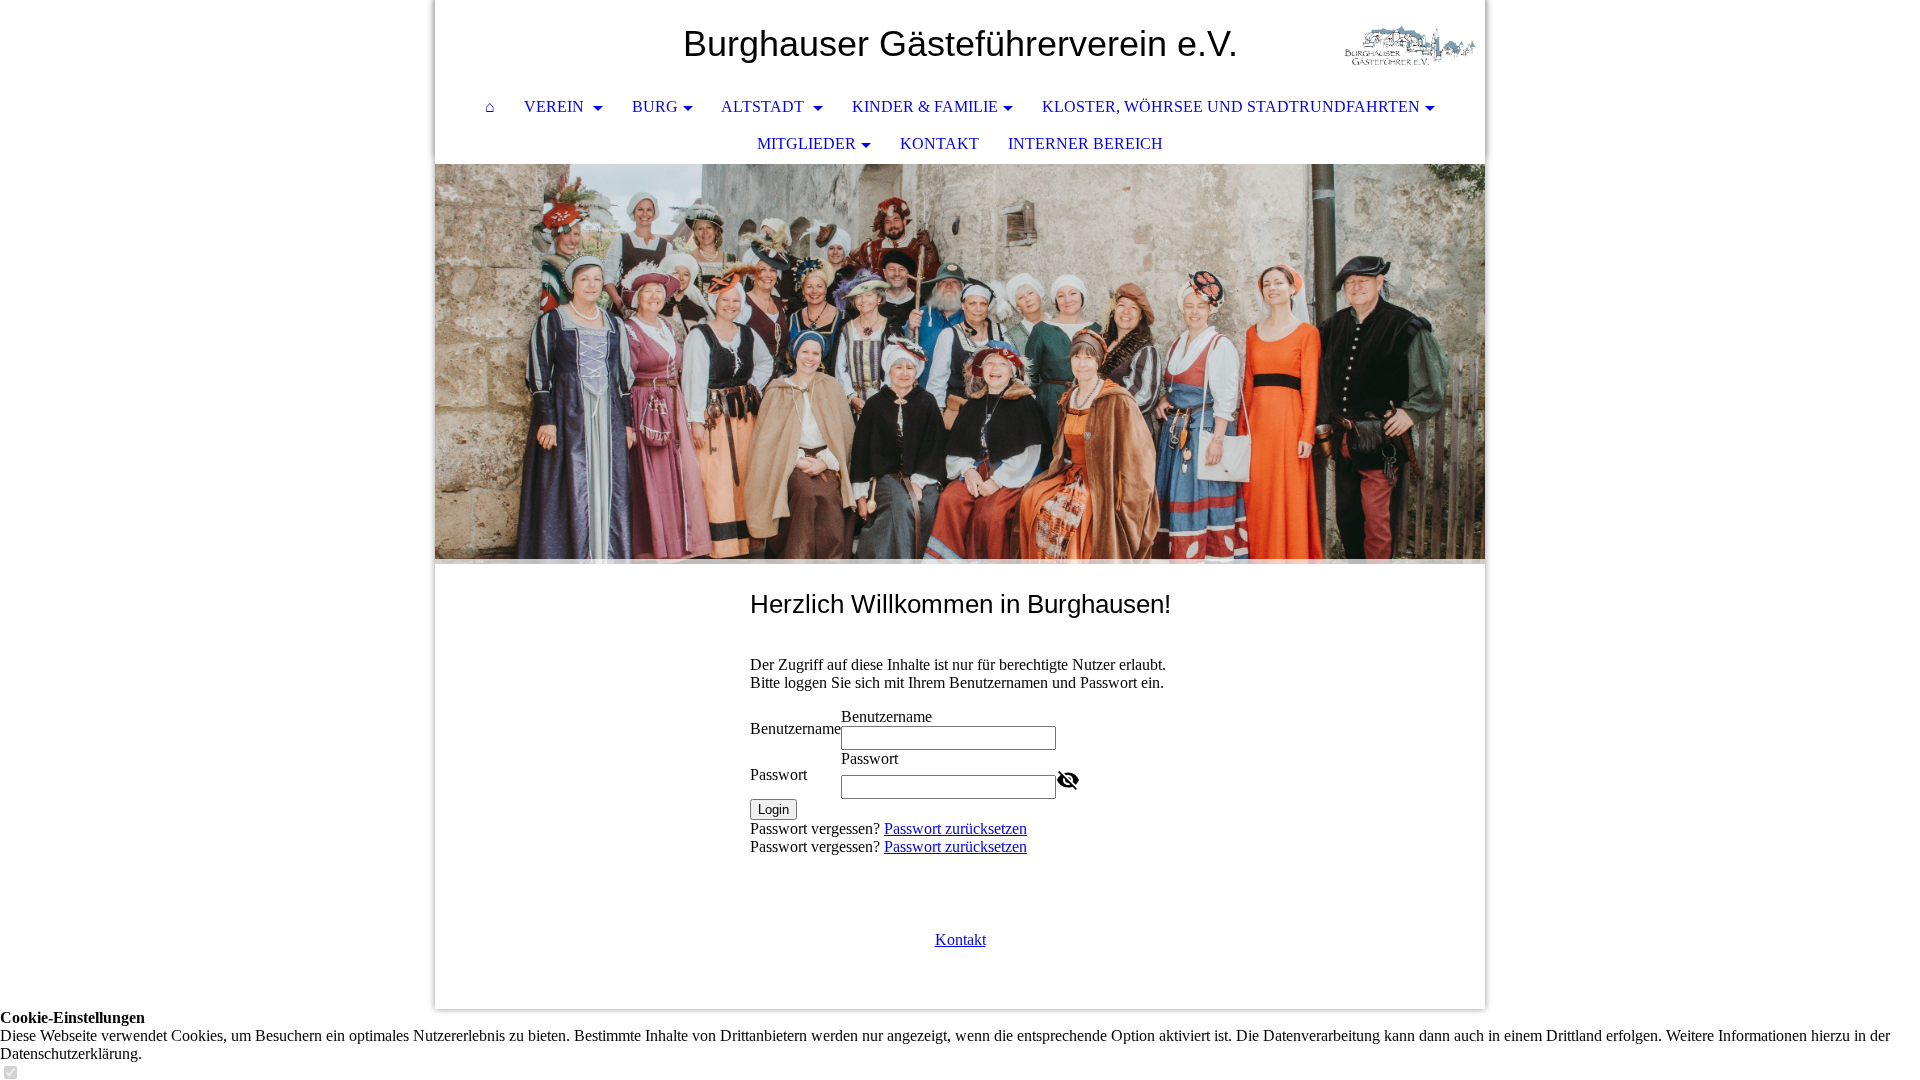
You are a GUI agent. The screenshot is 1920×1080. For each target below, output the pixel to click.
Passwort (778, 774)
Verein (556, 106)
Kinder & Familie (925, 106)
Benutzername (795, 728)
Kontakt (939, 143)
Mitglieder (806, 143)
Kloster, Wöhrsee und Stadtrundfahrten (1231, 106)
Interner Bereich (1085, 143)
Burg (655, 106)
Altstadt (764, 106)
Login (773, 809)
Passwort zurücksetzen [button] (955, 828)
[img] (1410, 45)
